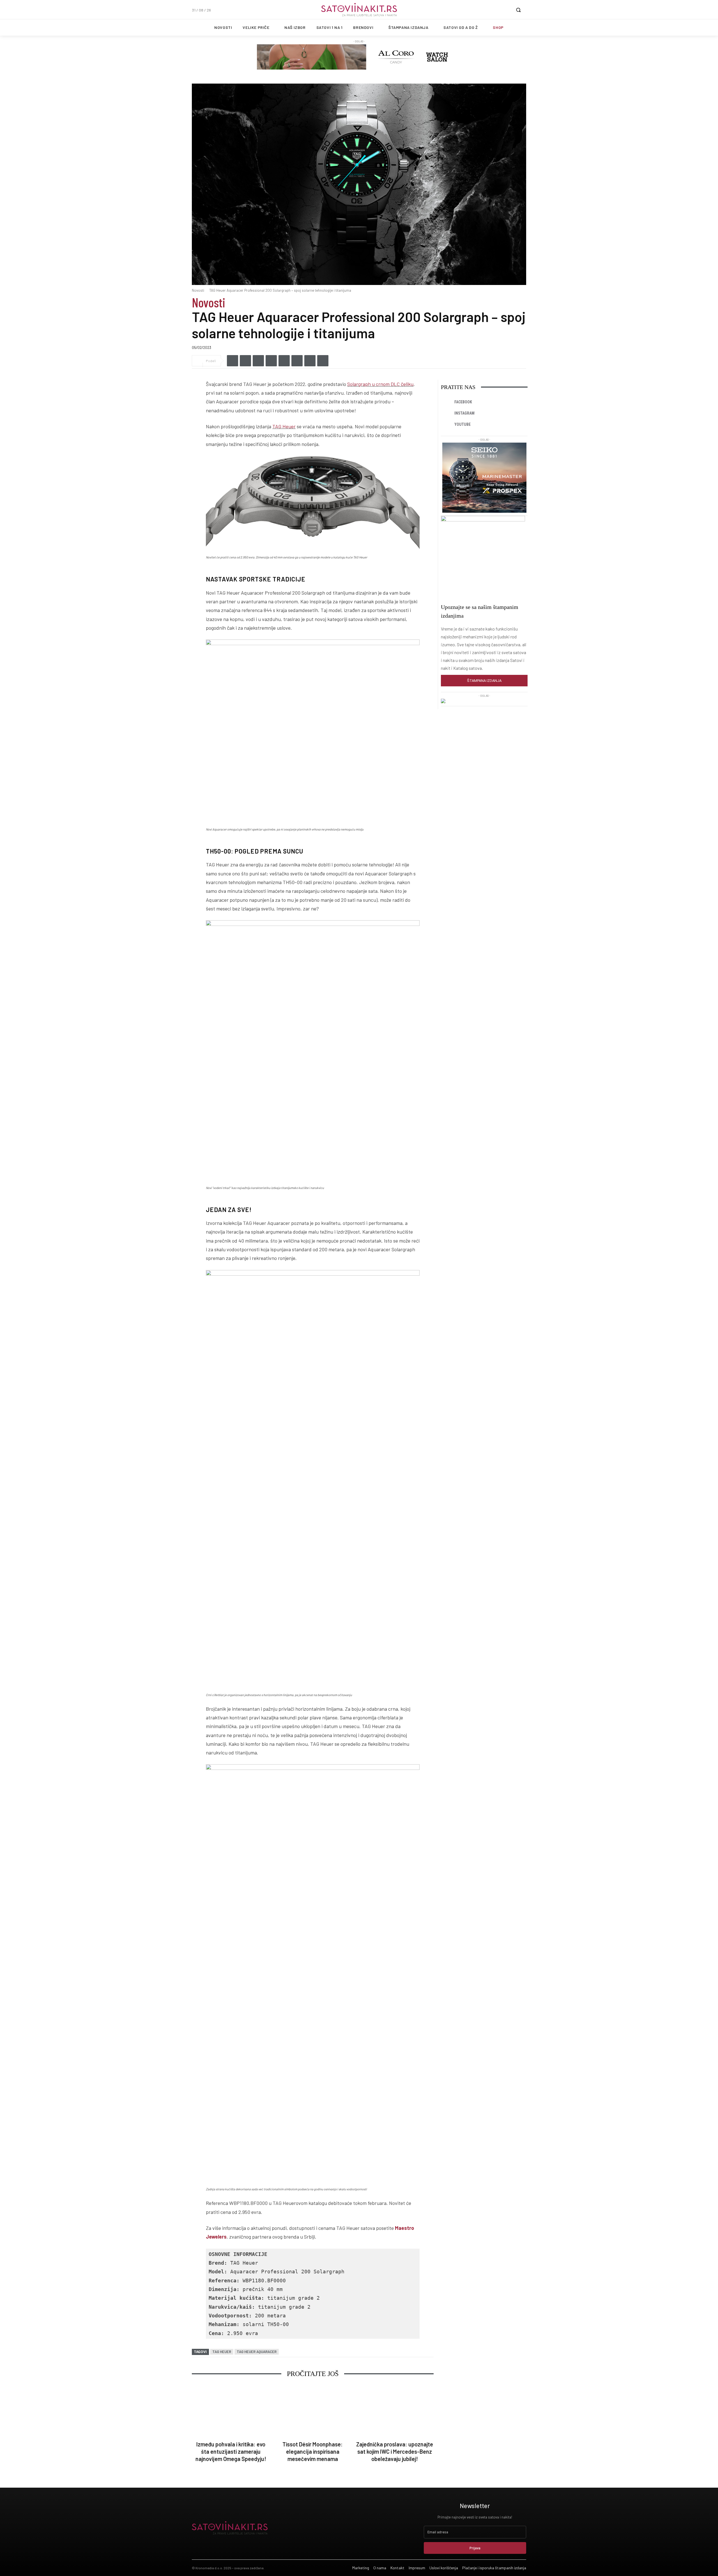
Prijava (475, 2548)
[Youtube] (447, 425)
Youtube (462, 424)
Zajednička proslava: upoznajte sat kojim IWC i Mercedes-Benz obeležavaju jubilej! (395, 2451)
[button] (518, 10)
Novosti (198, 290)
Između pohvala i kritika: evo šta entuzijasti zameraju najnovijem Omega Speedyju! (231, 2451)
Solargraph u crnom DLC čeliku (380, 384)
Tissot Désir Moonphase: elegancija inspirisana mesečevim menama (313, 2451)
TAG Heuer (284, 426)
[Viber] (271, 361)
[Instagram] (447, 413)
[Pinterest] (310, 361)
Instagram (464, 413)
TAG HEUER (222, 2352)
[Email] (297, 361)
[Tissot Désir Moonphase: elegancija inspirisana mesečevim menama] (313, 2411)
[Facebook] (233, 361)
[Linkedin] (258, 361)
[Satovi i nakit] (359, 10)
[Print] (323, 361)
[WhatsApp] (284, 361)
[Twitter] (245, 361)
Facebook (463, 402)
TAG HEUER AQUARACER (257, 2352)
